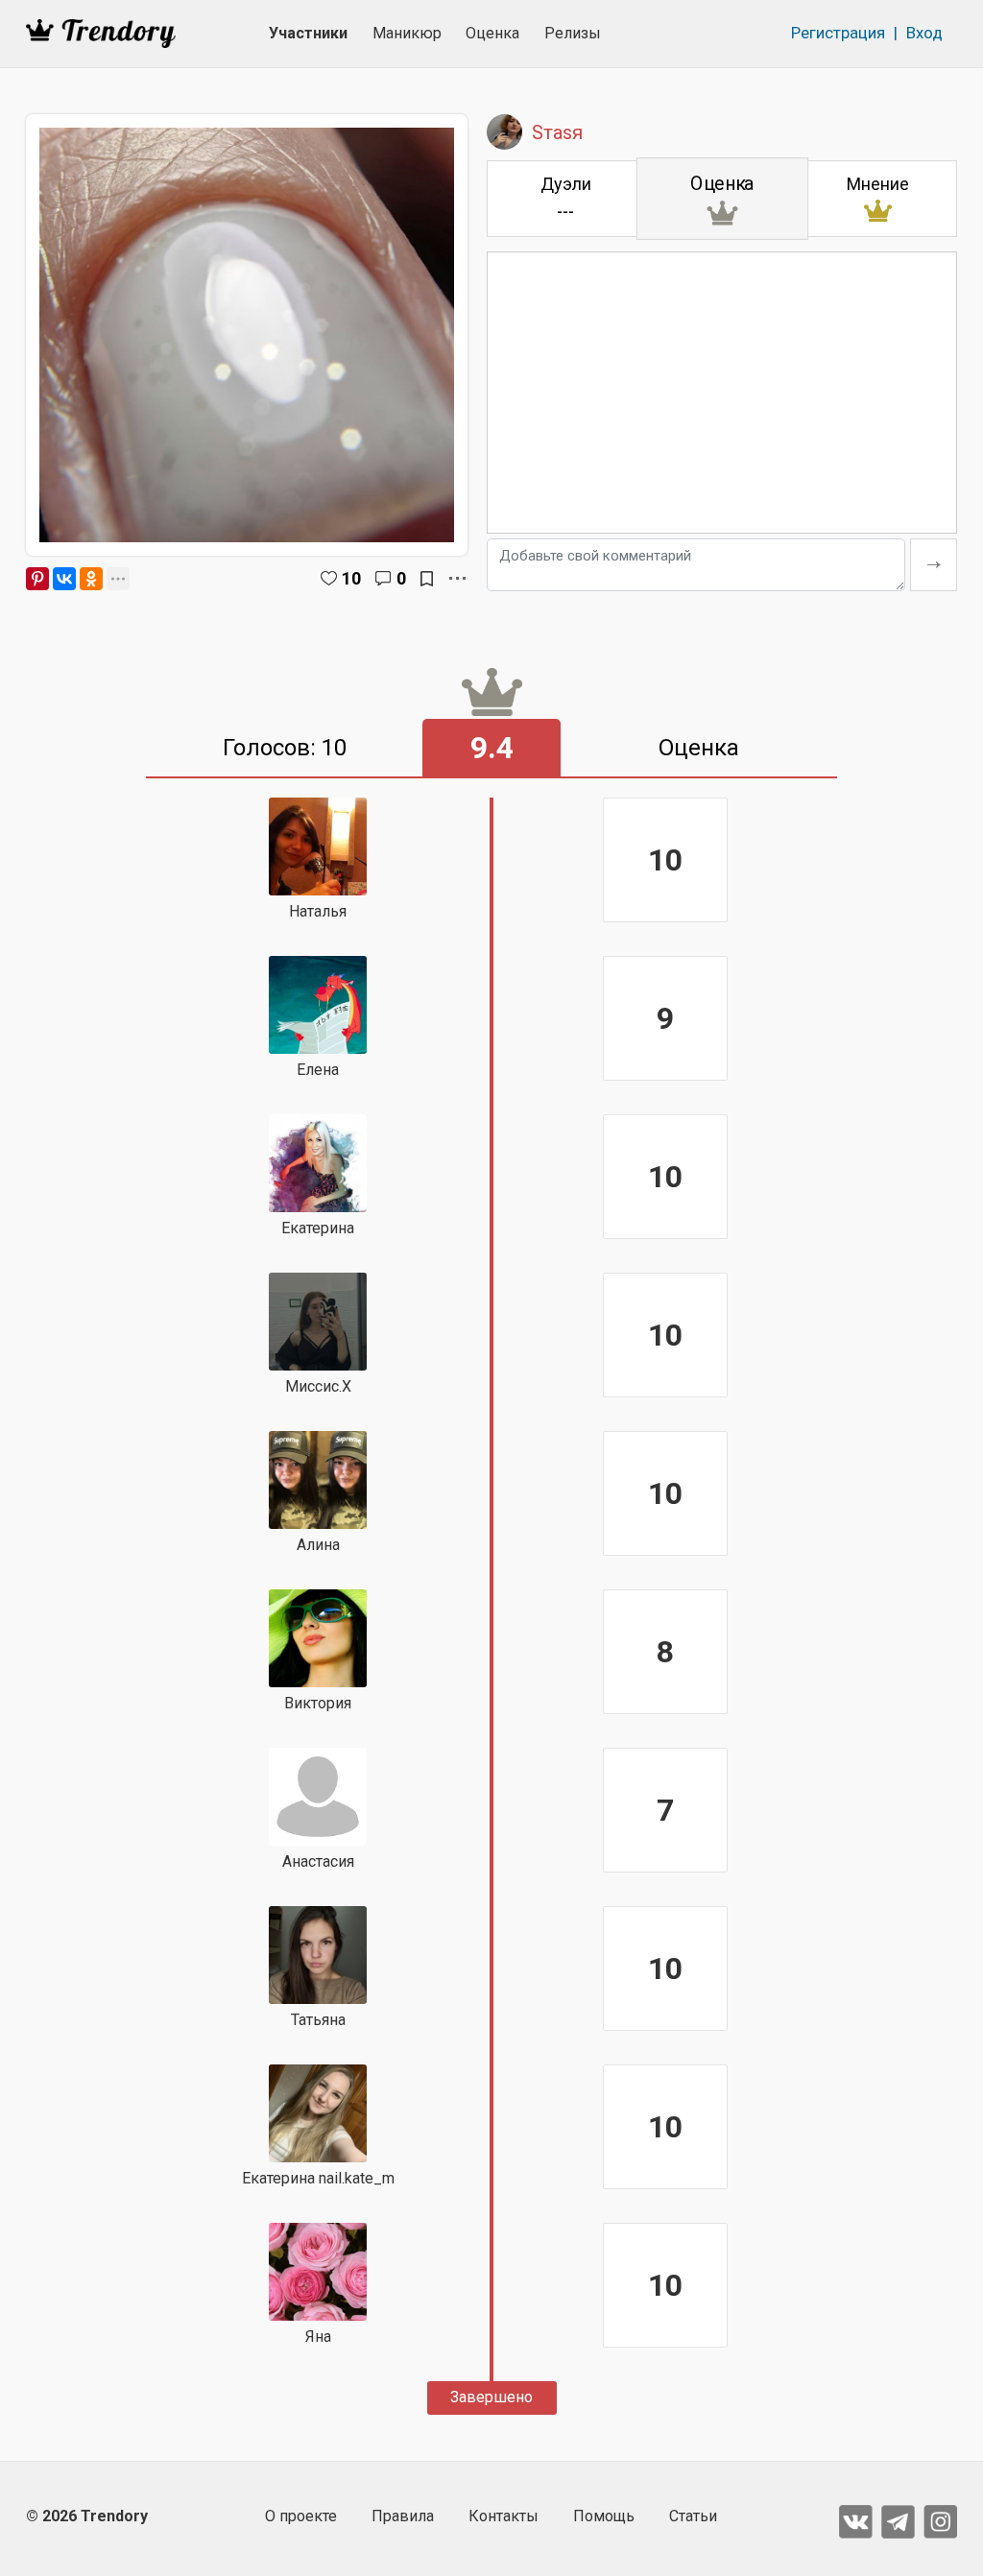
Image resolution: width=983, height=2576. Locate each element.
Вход (924, 33)
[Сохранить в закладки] (427, 579)
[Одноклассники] (91, 579)
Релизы (573, 33)
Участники (308, 33)
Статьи (693, 2516)
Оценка (492, 33)
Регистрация (838, 33)
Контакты (503, 2516)
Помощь (604, 2516)
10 (351, 578)
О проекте (301, 2516)
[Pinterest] (37, 579)
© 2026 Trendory (87, 2516)
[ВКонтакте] (64, 579)
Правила (403, 2516)
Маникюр (407, 33)
